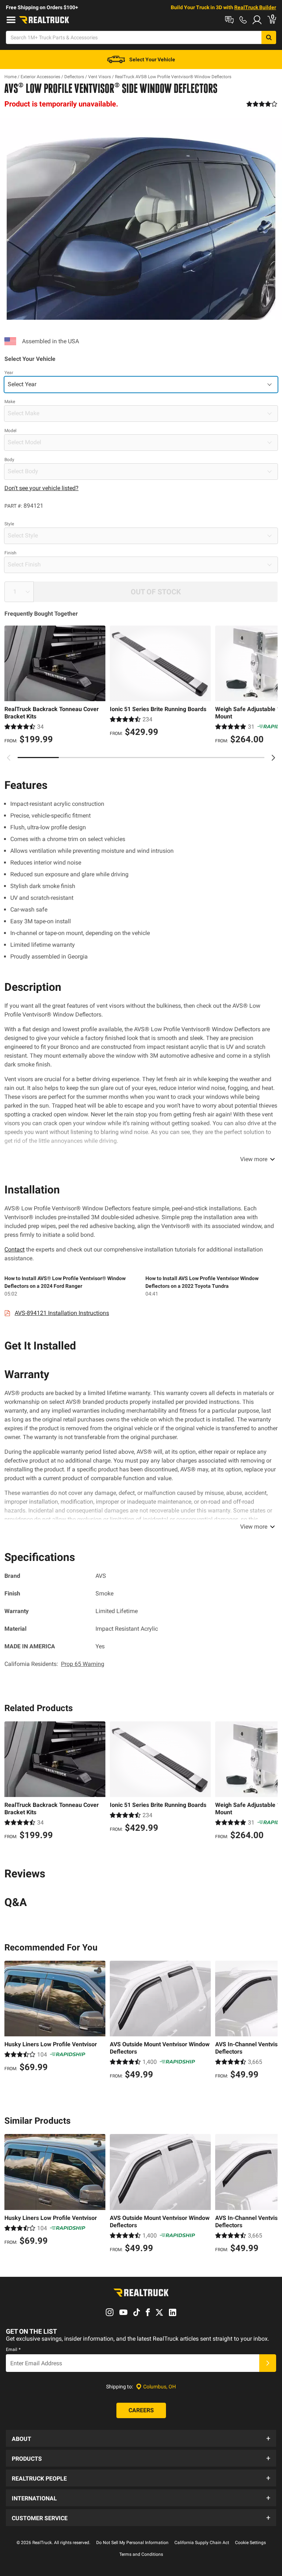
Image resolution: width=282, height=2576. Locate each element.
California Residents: (54, 1664)
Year (9, 373)
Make (10, 402)
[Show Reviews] (262, 104)
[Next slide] (273, 758)
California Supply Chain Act (202, 2543)
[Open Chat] (229, 20)
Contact (15, 1249)
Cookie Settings (250, 2543)
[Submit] (268, 2363)
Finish (10, 553)
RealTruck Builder (255, 7)
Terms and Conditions (141, 2554)
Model (10, 431)
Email (13, 2349)
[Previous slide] (9, 758)
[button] (141, 2438)
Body (9, 460)
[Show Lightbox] (141, 219)
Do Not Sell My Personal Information (132, 2543)
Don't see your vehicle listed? (41, 488)
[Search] (269, 37)
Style (9, 524)
